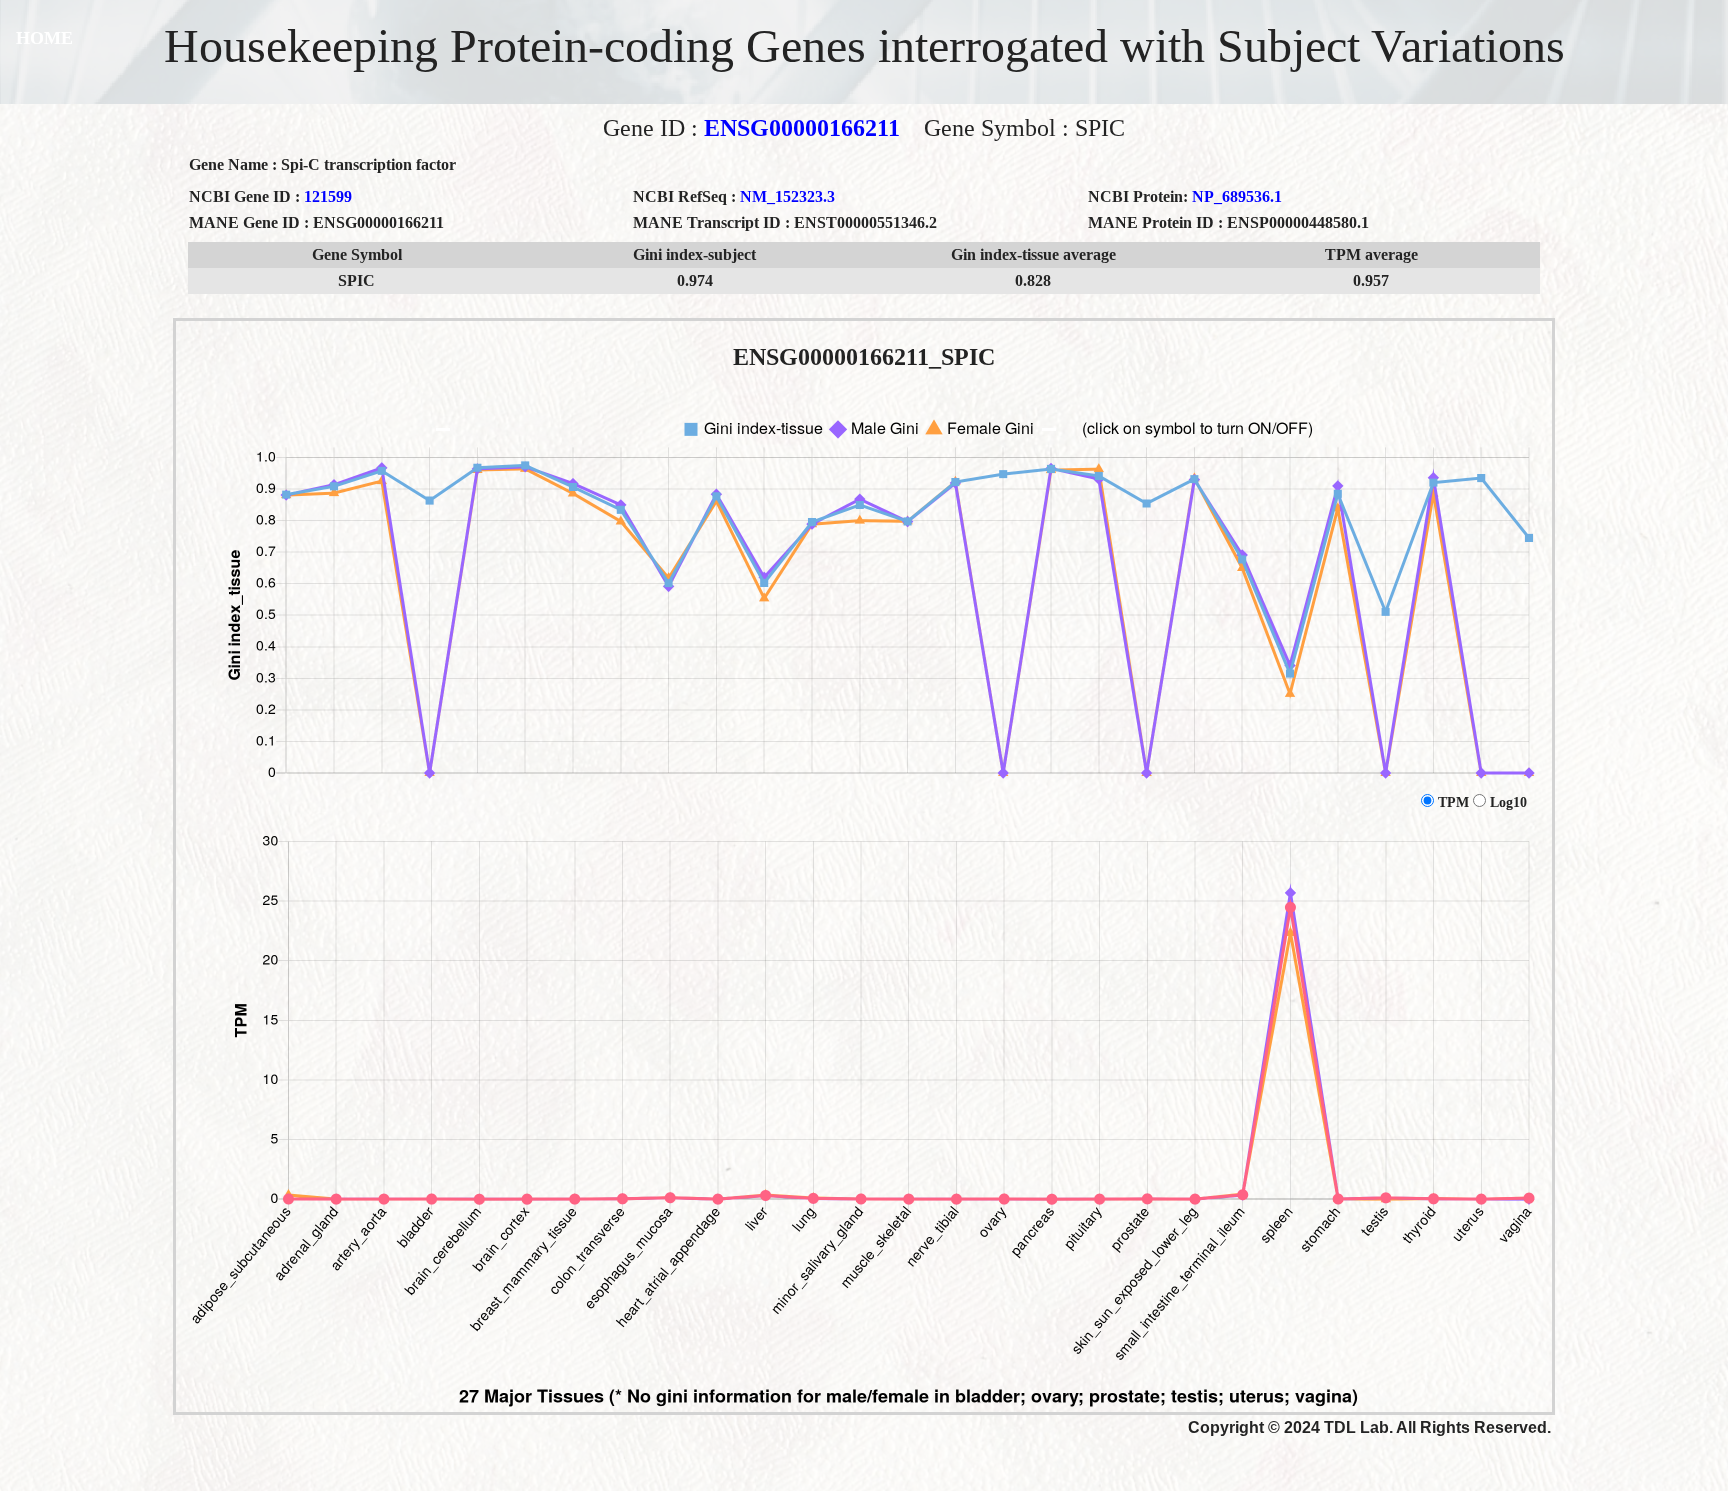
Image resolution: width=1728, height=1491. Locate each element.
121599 (328, 196)
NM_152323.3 (787, 196)
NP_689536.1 (1237, 196)
